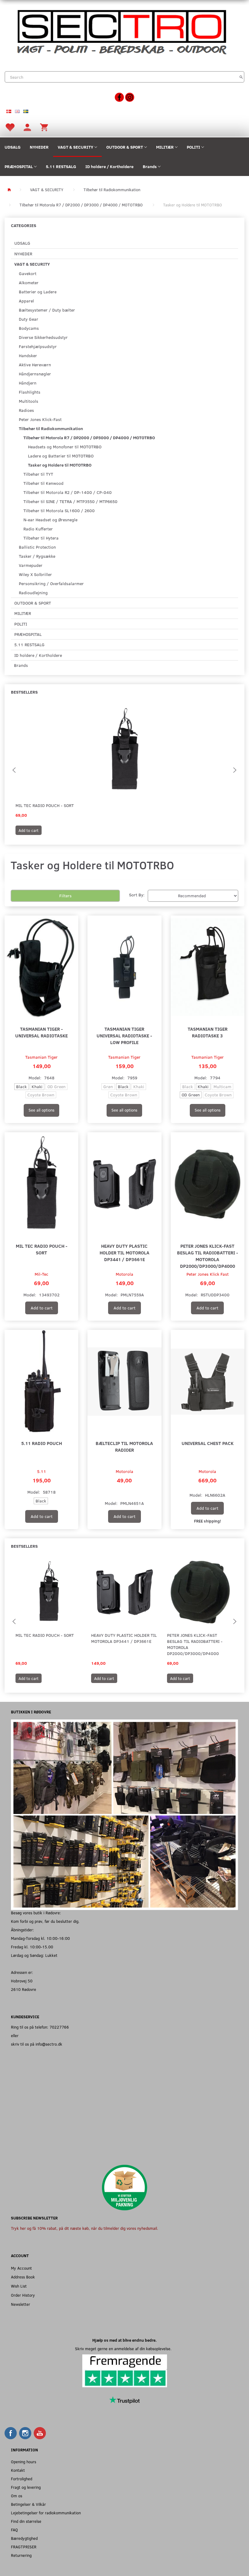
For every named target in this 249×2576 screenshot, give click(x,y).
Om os (17, 2496)
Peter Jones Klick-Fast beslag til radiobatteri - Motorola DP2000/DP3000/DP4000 (208, 1256)
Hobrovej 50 (22, 1981)
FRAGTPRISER (24, 2547)
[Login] (27, 127)
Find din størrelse (26, 2521)
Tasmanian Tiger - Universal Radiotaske (41, 1032)
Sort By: (137, 895)
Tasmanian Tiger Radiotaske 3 (208, 1032)
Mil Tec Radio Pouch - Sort (45, 805)
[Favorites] (10, 127)
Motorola (124, 1274)
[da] (9, 111)
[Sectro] (121, 31)
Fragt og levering (26, 2487)
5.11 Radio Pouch (42, 1443)
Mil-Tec (41, 1274)
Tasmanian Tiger (41, 1057)
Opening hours (24, 2462)
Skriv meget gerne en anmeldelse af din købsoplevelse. (124, 2348)
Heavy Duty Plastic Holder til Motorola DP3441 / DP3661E (124, 1252)
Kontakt (18, 2470)
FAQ (14, 2530)
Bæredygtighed (24, 2538)
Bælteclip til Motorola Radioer (124, 1446)
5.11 (42, 1471)
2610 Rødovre (24, 1989)
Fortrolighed (22, 2479)
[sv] (26, 111)
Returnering (21, 2555)
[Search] (241, 77)
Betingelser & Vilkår (28, 2504)
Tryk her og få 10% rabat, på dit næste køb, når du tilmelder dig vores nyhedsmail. (85, 2228)
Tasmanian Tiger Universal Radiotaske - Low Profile (124, 1035)
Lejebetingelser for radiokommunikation (46, 2513)
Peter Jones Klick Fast (208, 1274)
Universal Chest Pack (208, 1443)
